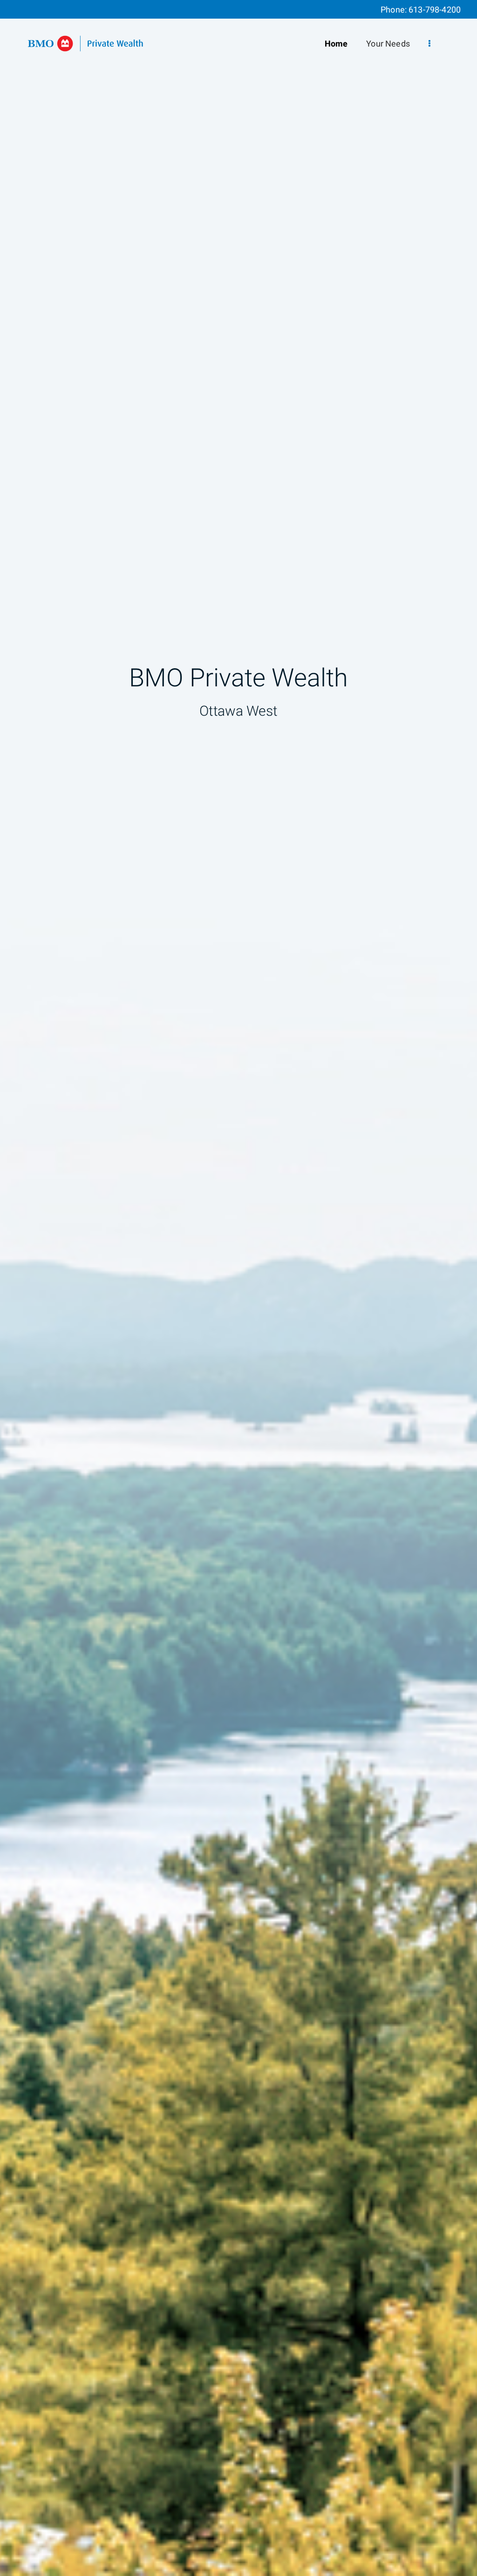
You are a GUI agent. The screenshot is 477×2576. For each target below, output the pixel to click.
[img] (238, 1288)
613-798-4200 (435, 10)
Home (336, 44)
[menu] (429, 44)
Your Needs (388, 44)
